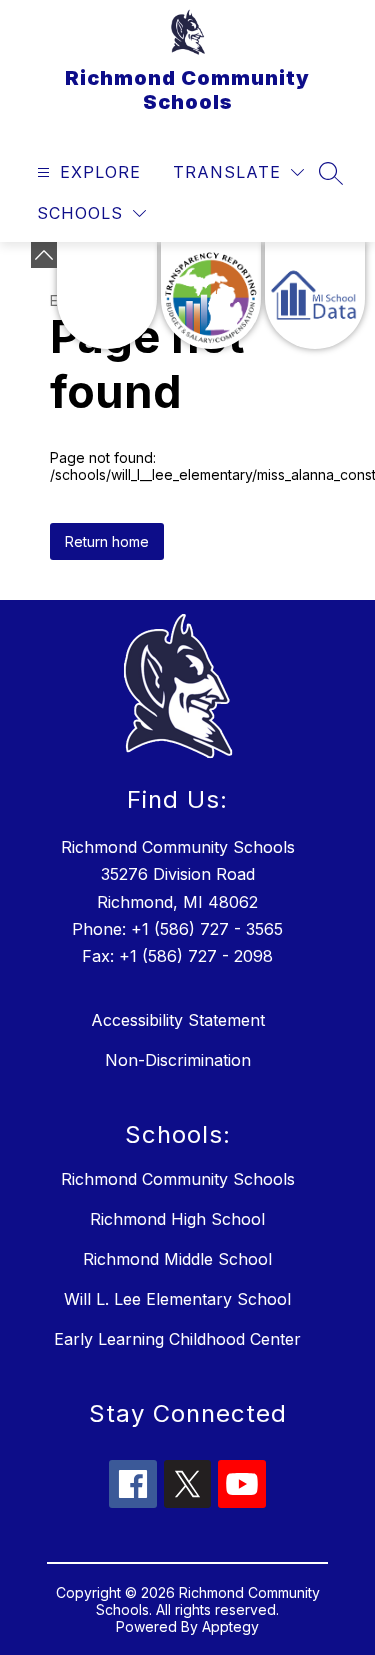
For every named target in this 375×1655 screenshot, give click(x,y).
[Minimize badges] (44, 255)
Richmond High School (177, 1219)
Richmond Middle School (177, 1259)
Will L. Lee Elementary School (177, 1299)
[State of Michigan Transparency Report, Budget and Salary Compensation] (211, 295)
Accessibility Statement (178, 1020)
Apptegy (230, 1626)
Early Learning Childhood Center (177, 1339)
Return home (107, 541)
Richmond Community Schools (178, 1179)
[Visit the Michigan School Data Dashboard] (315, 295)
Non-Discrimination (178, 1060)
